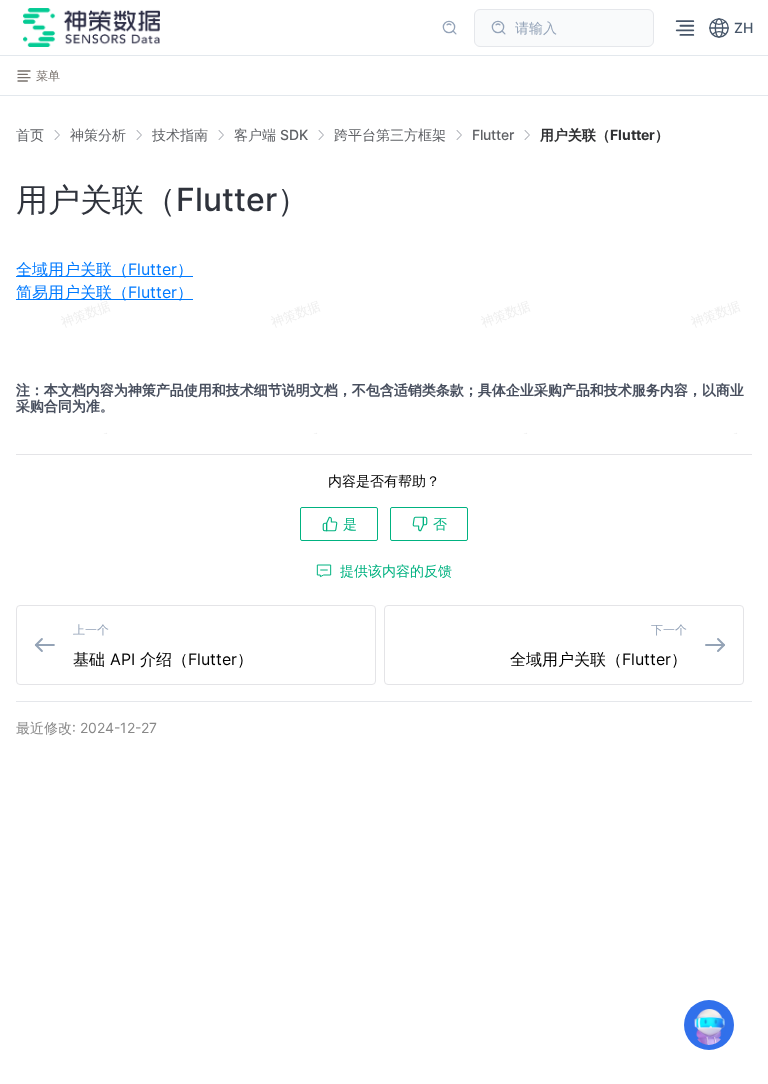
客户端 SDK (271, 134)
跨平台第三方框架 (390, 134)
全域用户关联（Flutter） (104, 269)
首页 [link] (30, 135)
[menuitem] (384, 269)
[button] (730, 28)
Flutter (493, 134)
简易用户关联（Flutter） (104, 292)
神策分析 (98, 134)
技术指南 (180, 134)
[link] (98, 135)
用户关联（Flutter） (604, 134)
